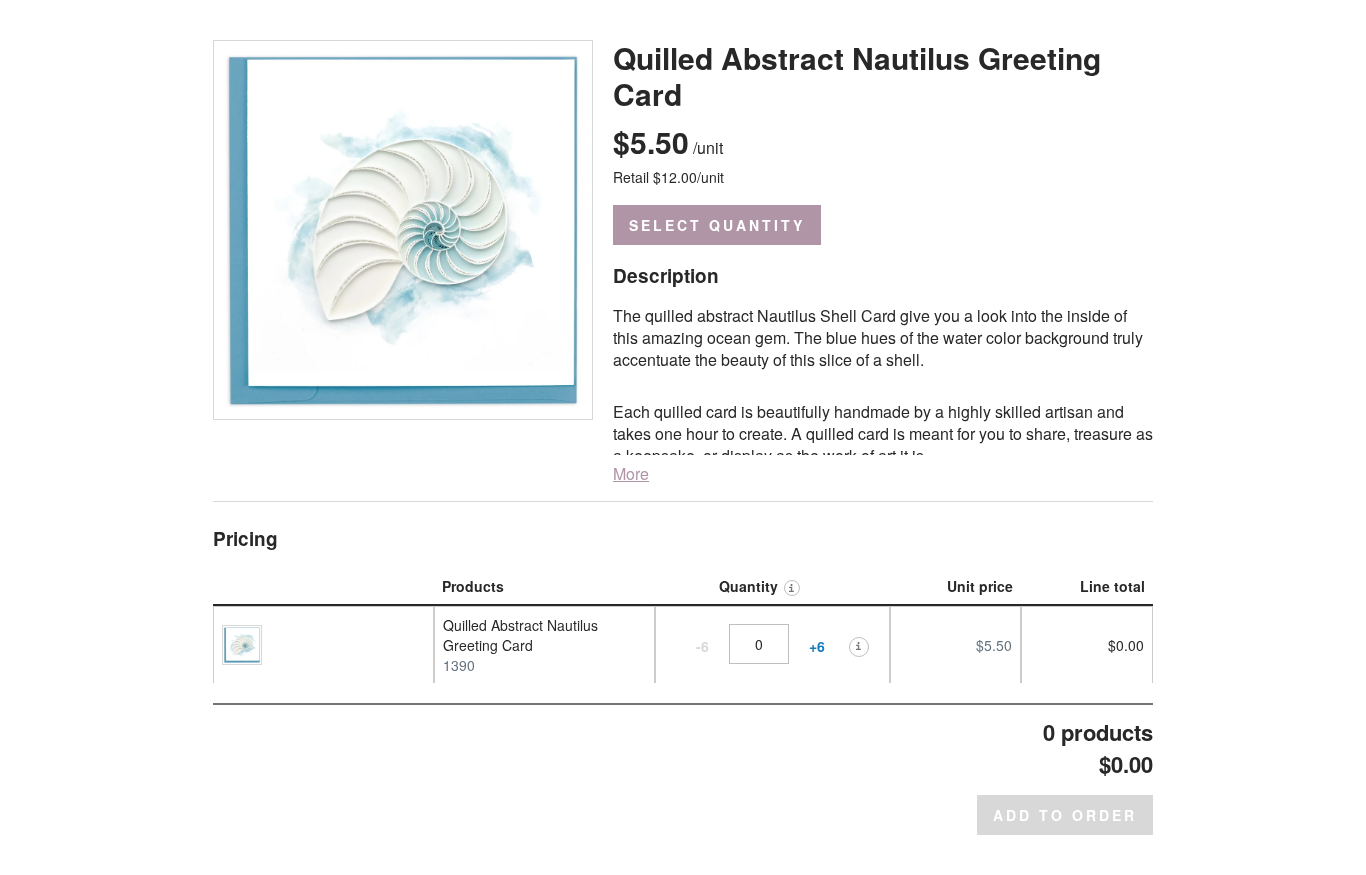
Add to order (1065, 815)
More (631, 474)
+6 (817, 646)
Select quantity (717, 225)
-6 (702, 646)
